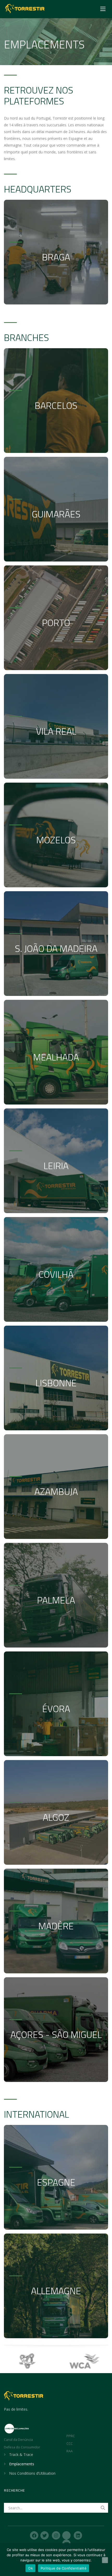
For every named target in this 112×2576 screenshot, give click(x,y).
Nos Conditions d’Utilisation (32, 2473)
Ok (30, 2568)
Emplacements (22, 2464)
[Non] (105, 2560)
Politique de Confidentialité (64, 2568)
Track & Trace (21, 2455)
